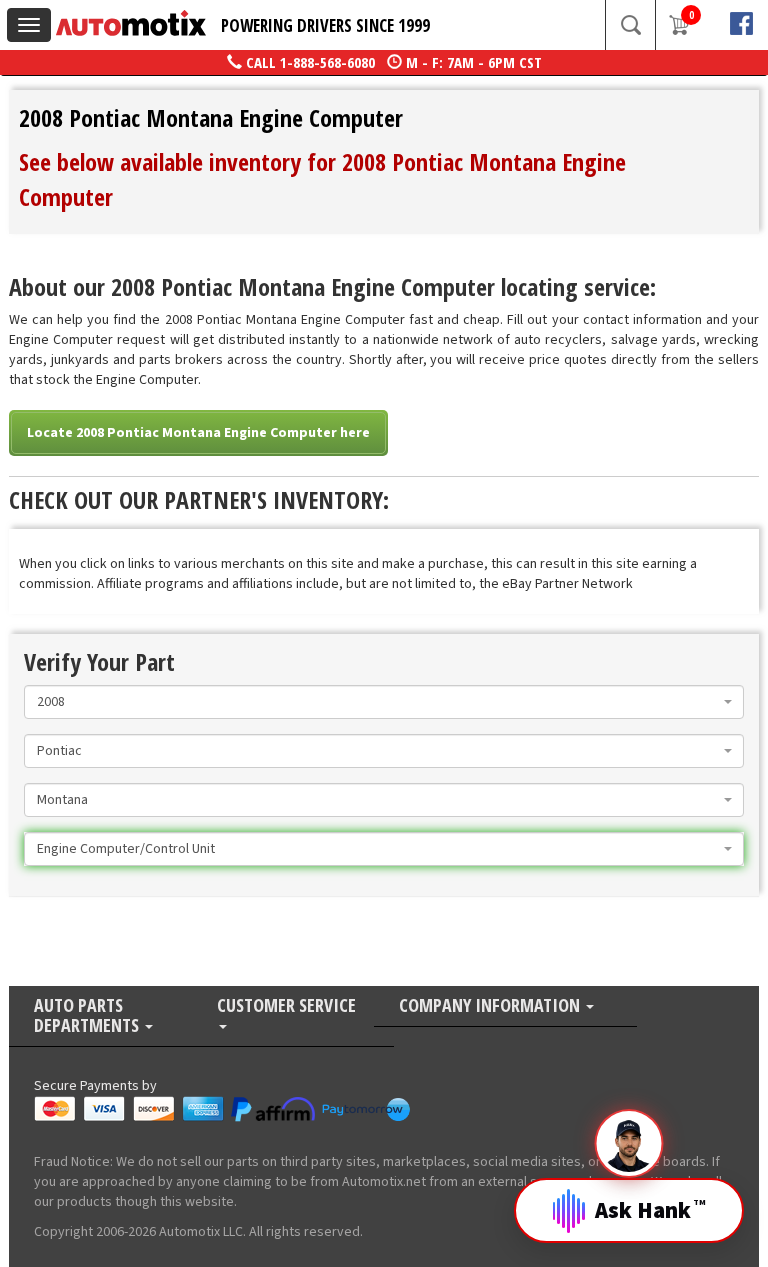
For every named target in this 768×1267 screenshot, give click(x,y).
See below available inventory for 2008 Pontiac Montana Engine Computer (322, 178)
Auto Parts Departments (88, 1016)
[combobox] (384, 702)
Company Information (491, 1006)
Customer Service (286, 1006)
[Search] (630, 25)
